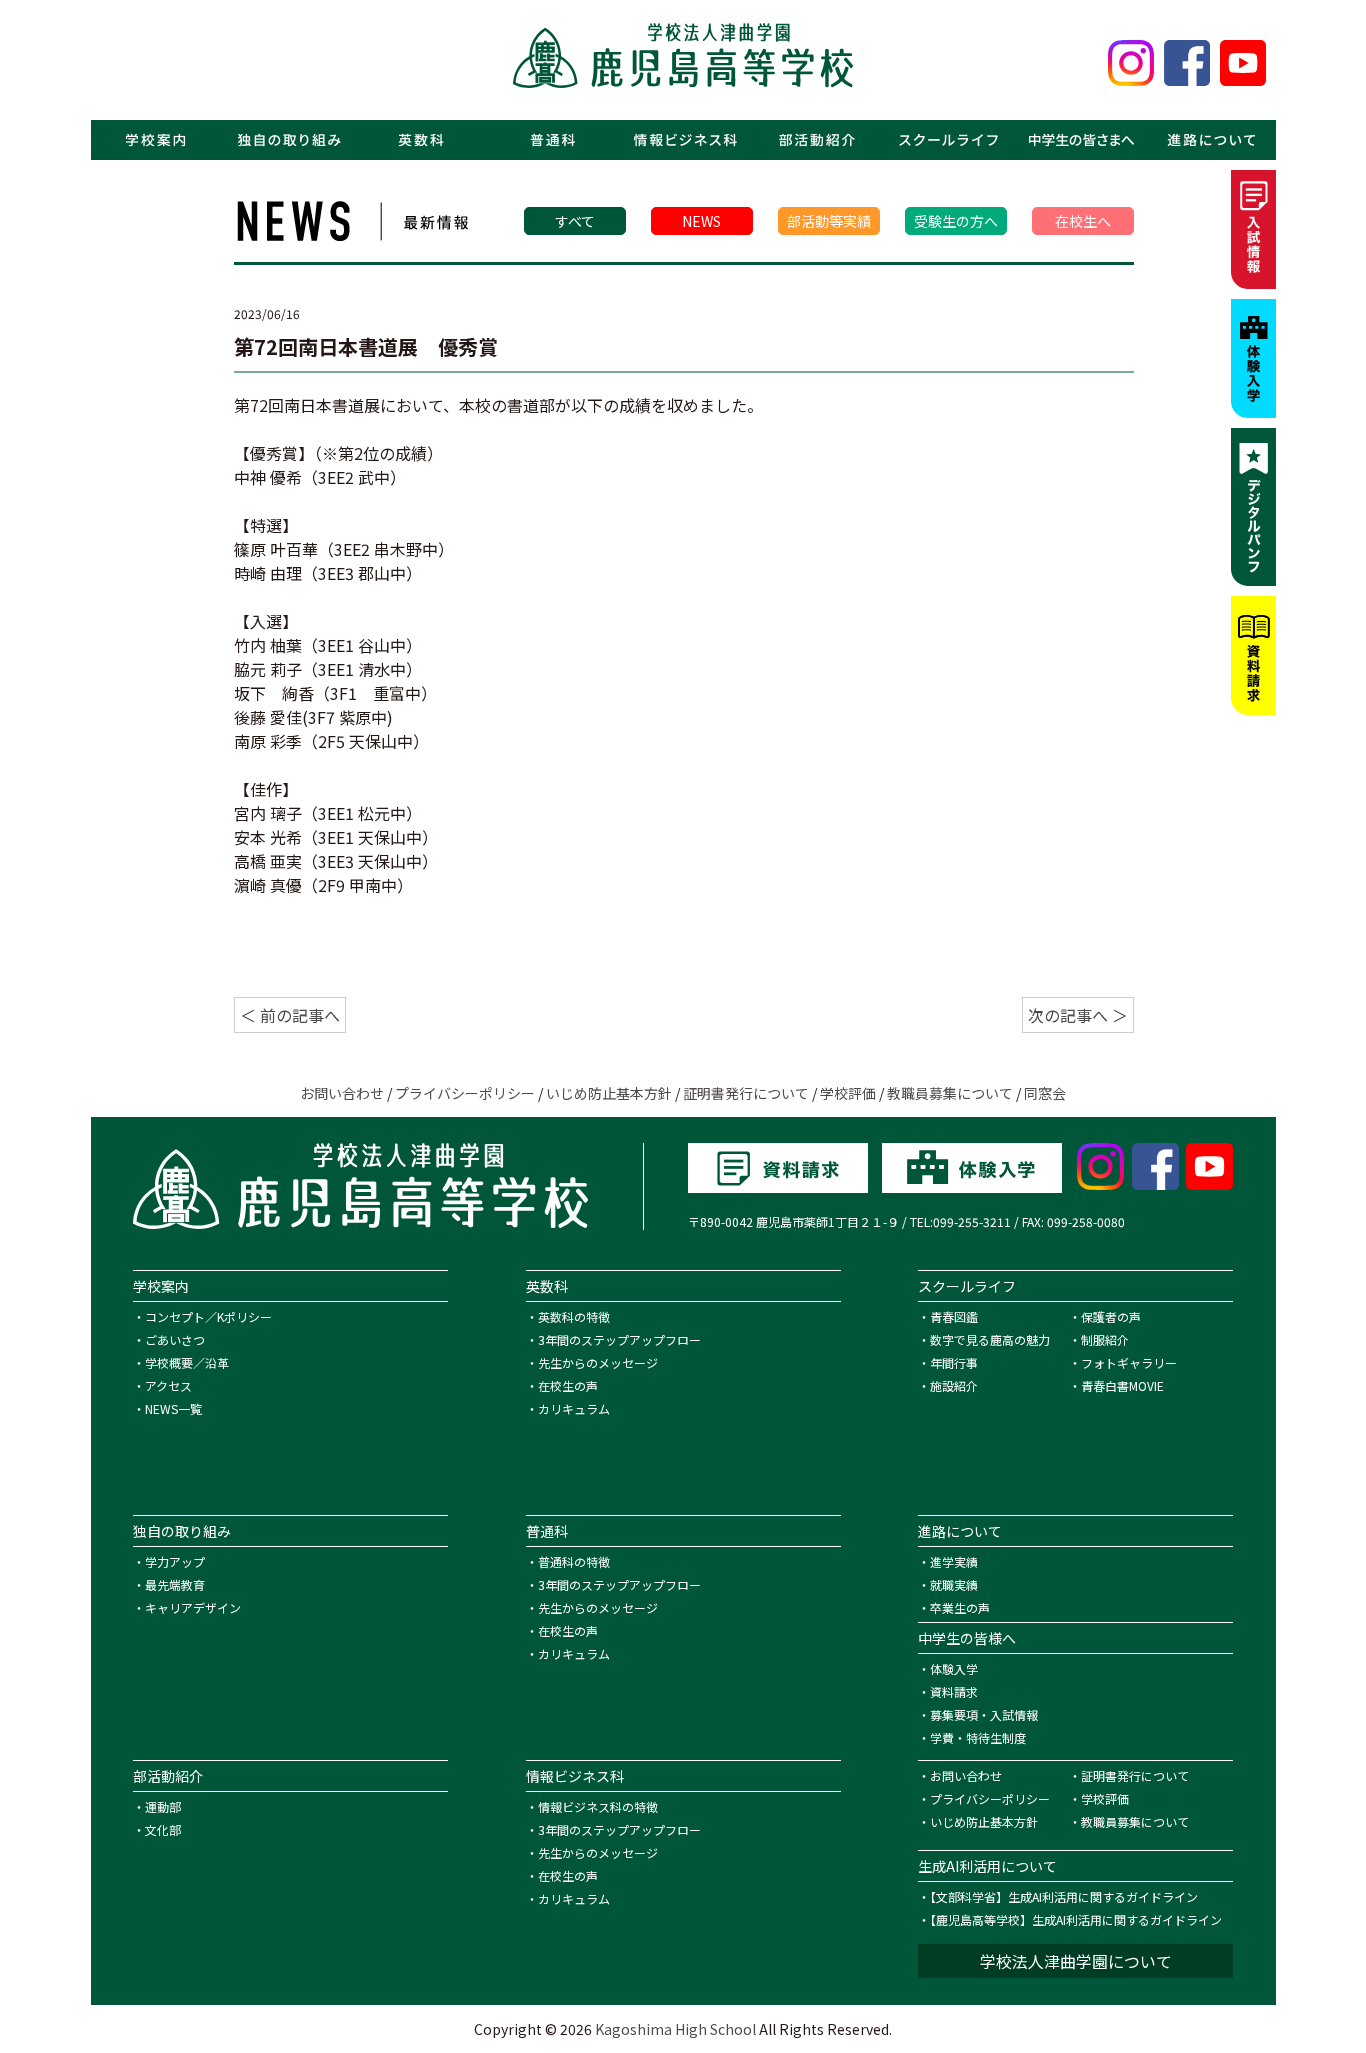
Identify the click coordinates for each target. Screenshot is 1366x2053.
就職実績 (954, 1584)
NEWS (701, 221)
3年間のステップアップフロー (619, 1339)
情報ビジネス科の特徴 (598, 1806)
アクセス (168, 1385)
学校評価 (848, 1093)
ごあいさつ (175, 1339)
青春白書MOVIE (1122, 1385)
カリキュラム (574, 1408)
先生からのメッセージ (598, 1362)
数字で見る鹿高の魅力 (990, 1339)
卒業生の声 (960, 1607)
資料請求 (954, 1691)
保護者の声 (1111, 1316)
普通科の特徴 (574, 1561)
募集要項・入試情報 (984, 1714)
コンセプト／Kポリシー (208, 1316)
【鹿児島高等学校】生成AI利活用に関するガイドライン (1076, 1919)
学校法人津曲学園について (1076, 1961)
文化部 (163, 1829)
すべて (575, 221)
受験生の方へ (956, 221)
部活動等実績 (829, 221)
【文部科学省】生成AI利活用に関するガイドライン (1064, 1896)
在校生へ (1083, 221)
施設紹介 (954, 1385)
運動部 (163, 1806)
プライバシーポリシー (465, 1093)
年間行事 (954, 1362)
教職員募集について (950, 1093)
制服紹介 (1105, 1339)
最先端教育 (175, 1584)
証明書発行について (746, 1093)
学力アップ (175, 1561)
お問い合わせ (342, 1093)
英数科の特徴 (574, 1316)
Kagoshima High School (675, 2029)
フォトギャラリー (1129, 1362)
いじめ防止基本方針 (609, 1093)
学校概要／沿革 (187, 1362)
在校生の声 (568, 1385)
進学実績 (954, 1561)
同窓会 (1045, 1093)
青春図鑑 (954, 1316)
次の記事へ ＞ (1078, 1015)
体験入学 (954, 1668)
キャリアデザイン (193, 1607)
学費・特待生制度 (978, 1737)
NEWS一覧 (173, 1408)
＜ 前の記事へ (290, 1015)
